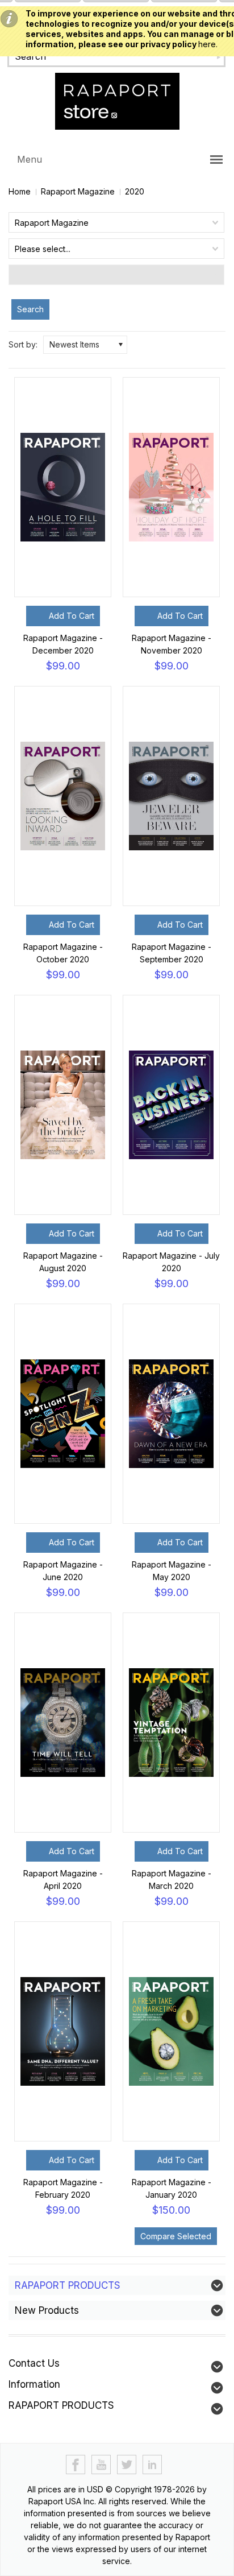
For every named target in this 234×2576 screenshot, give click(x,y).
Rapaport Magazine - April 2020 (63, 1880)
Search (30, 309)
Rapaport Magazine (78, 191)
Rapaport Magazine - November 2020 (172, 644)
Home (20, 191)
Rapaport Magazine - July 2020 (171, 1262)
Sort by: (23, 344)
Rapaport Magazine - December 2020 (63, 644)
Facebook (76, 2465)
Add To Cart (72, 616)
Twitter (127, 2465)
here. (208, 44)
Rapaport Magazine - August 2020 (63, 1262)
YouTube (101, 2465)
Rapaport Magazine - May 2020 (172, 1571)
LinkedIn (152, 2465)
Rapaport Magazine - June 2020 (63, 1571)
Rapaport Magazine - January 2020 (172, 2188)
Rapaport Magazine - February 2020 (63, 2188)
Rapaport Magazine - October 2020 (63, 953)
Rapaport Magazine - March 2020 (172, 1880)
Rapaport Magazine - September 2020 (172, 953)
